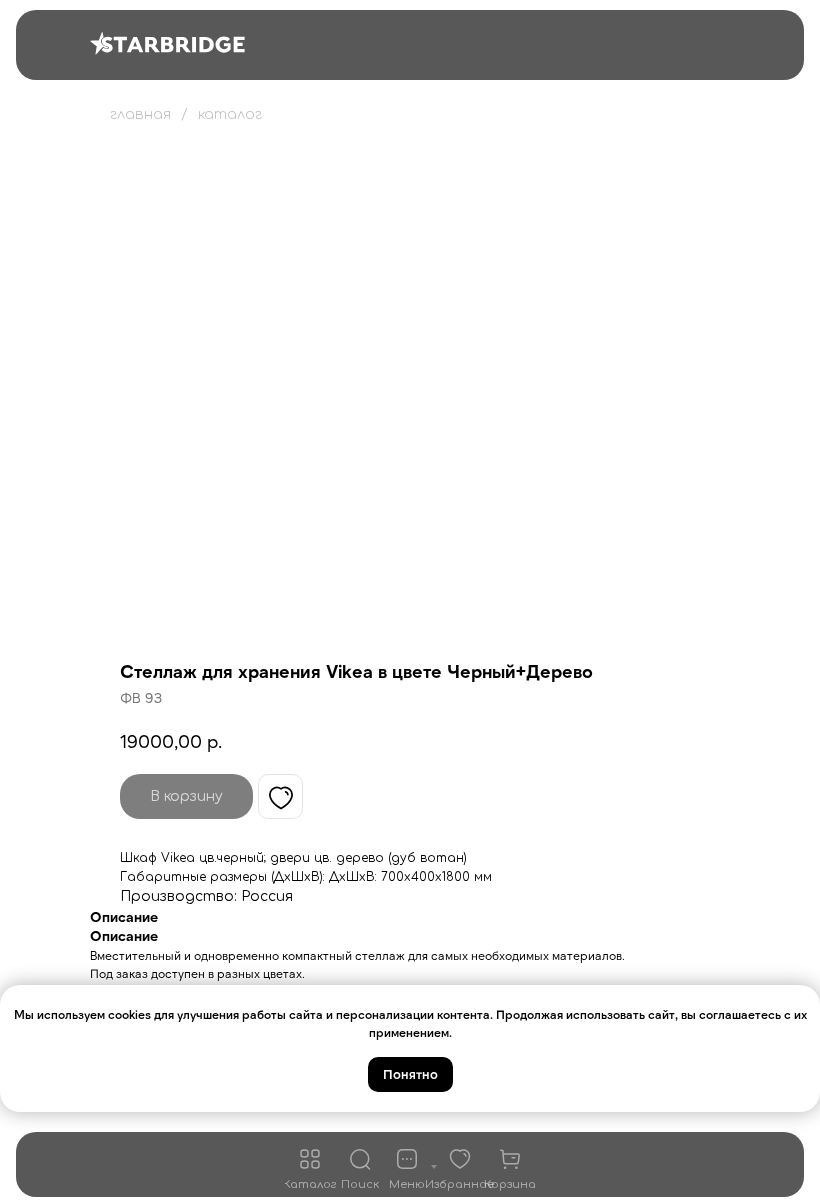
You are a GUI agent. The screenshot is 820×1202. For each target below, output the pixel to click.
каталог (230, 114)
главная (140, 114)
